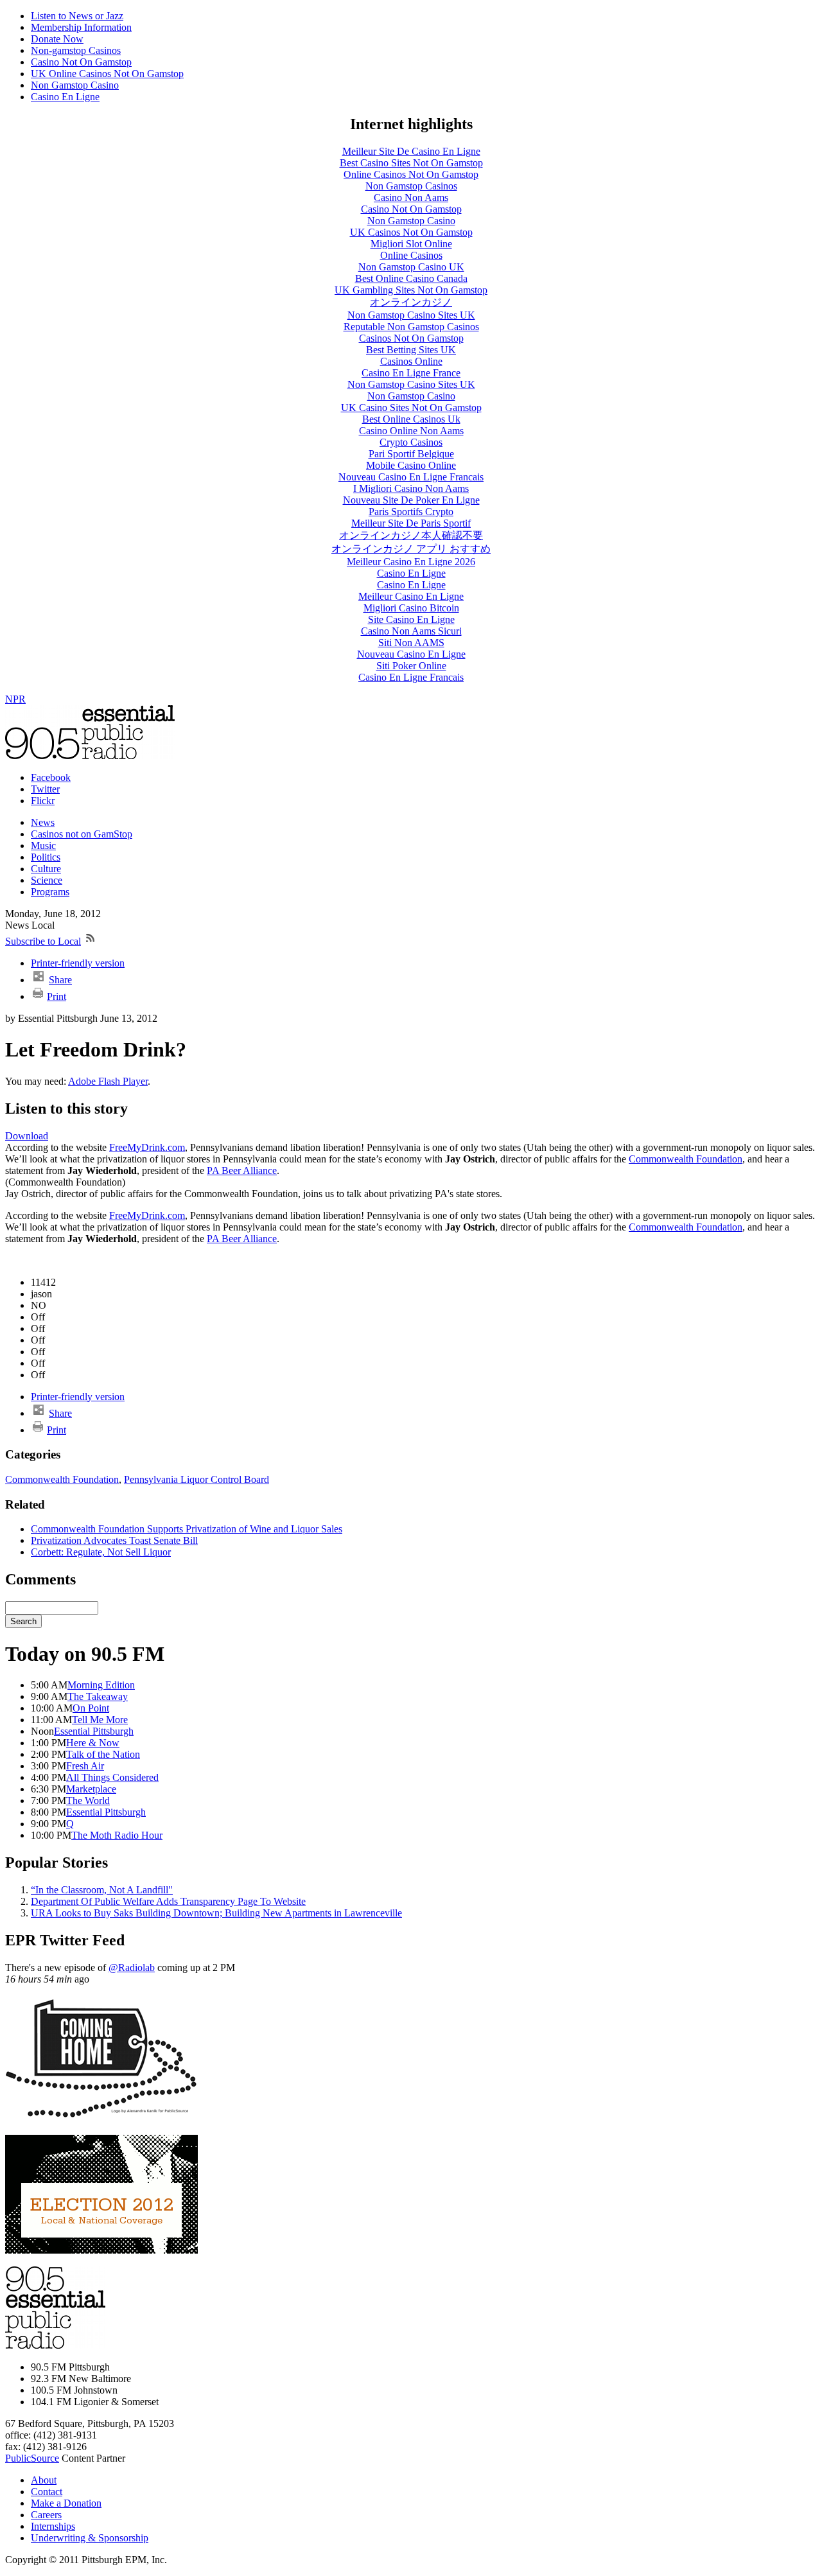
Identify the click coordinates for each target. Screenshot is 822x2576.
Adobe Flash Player (108, 1081)
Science (47, 880)
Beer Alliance (242, 1170)
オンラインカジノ (411, 302)
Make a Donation (66, 2503)
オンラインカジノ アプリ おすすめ (411, 549)
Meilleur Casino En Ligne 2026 (411, 562)
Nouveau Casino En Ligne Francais (411, 477)
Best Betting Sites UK (411, 350)
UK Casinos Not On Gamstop (411, 232)
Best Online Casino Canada (411, 278)
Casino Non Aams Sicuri (411, 631)
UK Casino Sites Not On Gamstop (411, 407)
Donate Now (57, 39)
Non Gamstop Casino (75, 85)
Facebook (51, 777)
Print (57, 996)
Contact (47, 2492)
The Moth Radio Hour (117, 1835)
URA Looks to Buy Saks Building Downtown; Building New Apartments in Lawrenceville (216, 1913)
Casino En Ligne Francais (411, 677)
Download (27, 1136)
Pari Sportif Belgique (411, 454)
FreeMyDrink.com (147, 1147)
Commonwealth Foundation (686, 1159)
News (43, 822)
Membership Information (81, 27)
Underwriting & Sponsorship (90, 2538)
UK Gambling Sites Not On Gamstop (411, 290)
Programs (50, 892)
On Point (91, 1708)
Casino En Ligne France (411, 373)
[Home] (90, 756)
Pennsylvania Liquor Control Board (197, 1479)
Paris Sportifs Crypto (411, 512)
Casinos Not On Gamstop (411, 338)
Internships (53, 2526)
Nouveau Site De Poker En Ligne (411, 500)
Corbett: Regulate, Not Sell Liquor (101, 1552)
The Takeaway (98, 1696)
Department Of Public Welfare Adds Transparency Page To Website (168, 1901)
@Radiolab (132, 1967)
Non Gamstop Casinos (411, 186)
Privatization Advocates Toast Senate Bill (114, 1540)
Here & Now (93, 1743)
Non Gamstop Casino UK (411, 267)
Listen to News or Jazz (77, 16)
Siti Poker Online (411, 666)
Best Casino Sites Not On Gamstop (411, 163)
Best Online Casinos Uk (411, 419)
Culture (46, 869)
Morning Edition (101, 1685)
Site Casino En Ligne (411, 619)
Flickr (43, 801)
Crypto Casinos (411, 442)
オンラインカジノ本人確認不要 (411, 535)
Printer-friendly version (78, 963)
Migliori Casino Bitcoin (411, 608)
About (44, 2480)
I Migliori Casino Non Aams (411, 488)
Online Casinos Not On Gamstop (411, 174)
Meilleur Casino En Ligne (411, 596)
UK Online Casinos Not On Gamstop (107, 74)
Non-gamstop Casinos (76, 50)
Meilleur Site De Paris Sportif (411, 523)
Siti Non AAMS (411, 643)
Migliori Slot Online (411, 244)
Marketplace (91, 1789)
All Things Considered (112, 1777)
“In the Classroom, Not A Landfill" (102, 1890)
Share (60, 980)
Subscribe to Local (43, 941)
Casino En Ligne (65, 97)
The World (88, 1801)
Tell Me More (100, 1720)
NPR (15, 699)
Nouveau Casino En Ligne (411, 654)
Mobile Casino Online (411, 465)
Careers (46, 2515)
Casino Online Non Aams (411, 431)
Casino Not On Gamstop (81, 62)
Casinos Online (411, 361)
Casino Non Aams (411, 197)
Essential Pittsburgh (94, 1731)
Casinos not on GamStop (82, 834)
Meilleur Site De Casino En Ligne (411, 151)
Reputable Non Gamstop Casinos (411, 327)
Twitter (45, 789)
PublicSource (32, 2458)
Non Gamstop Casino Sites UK (411, 315)
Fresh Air (85, 1766)
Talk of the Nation (103, 1754)
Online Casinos (411, 255)
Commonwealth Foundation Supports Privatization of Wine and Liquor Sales (187, 1529)
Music (43, 846)
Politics (46, 857)
